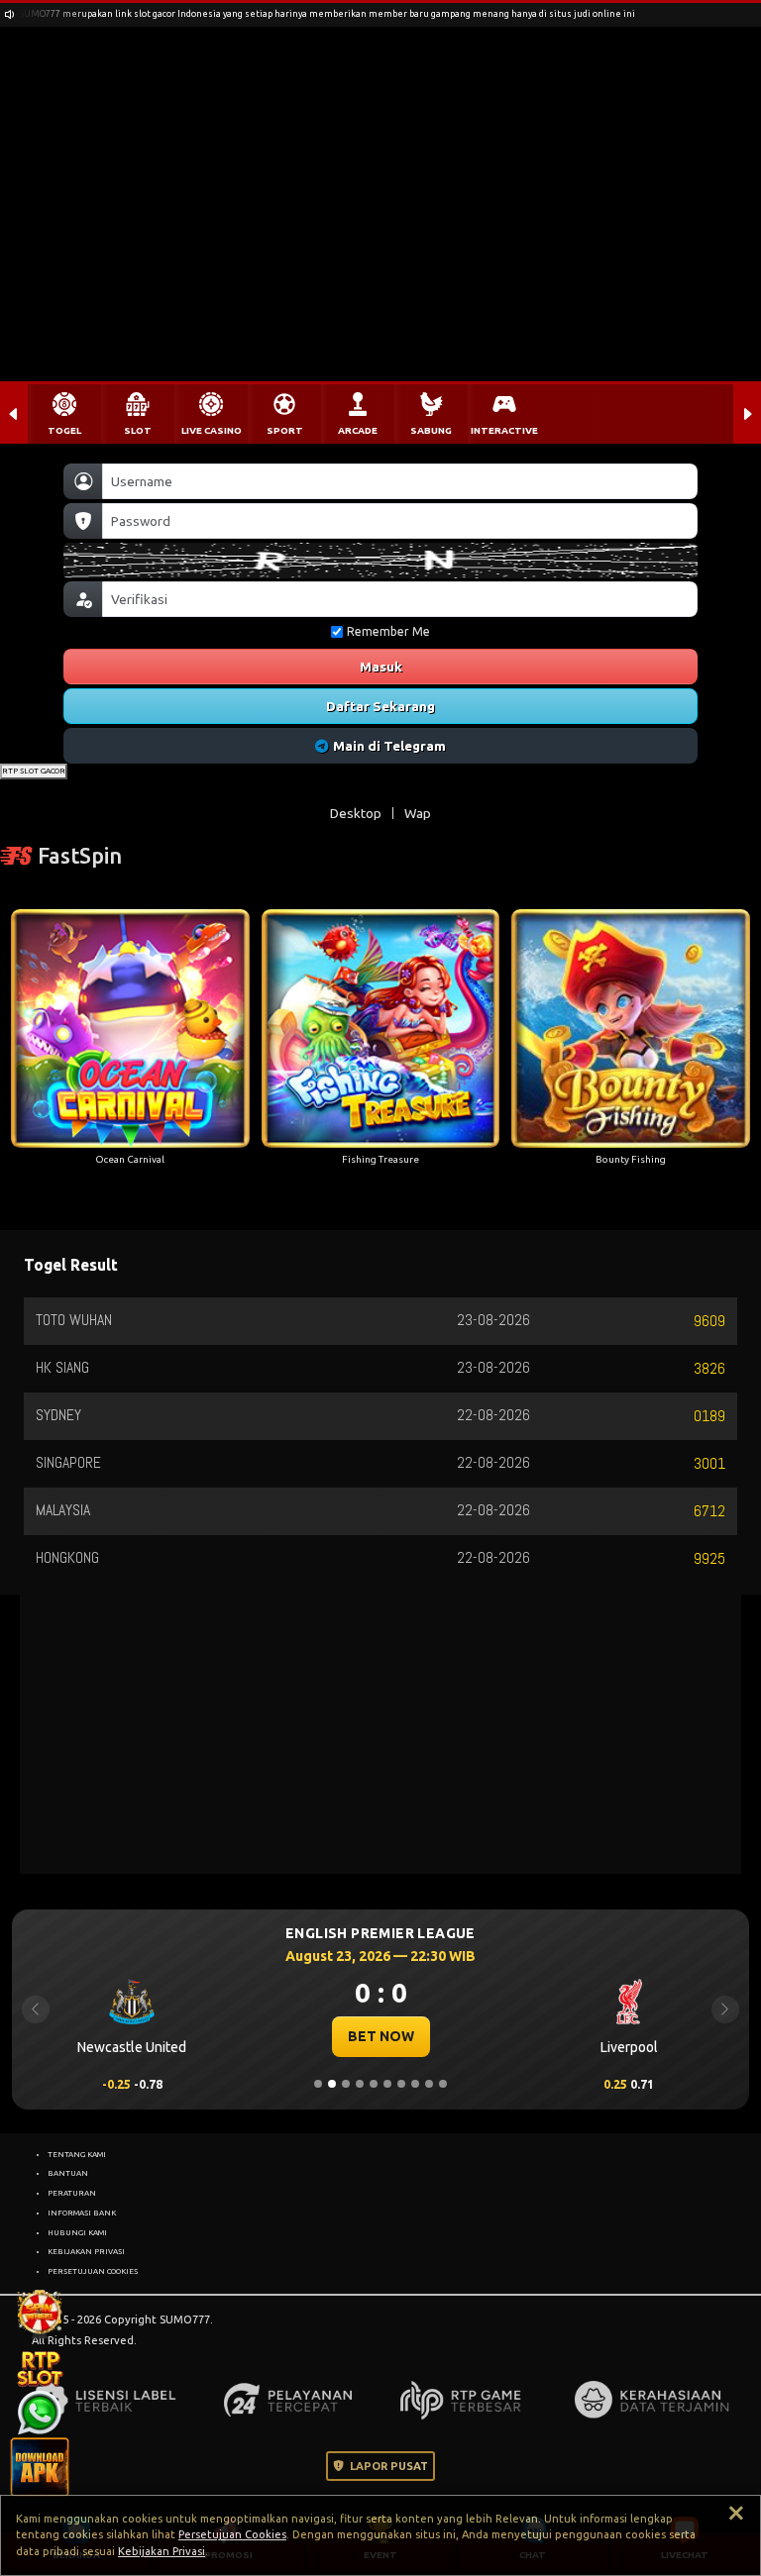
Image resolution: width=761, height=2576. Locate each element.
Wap (418, 813)
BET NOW (381, 2036)
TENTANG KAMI (77, 2154)
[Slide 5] (374, 2084)
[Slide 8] (415, 2084)
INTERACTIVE (504, 430)
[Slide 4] (360, 2084)
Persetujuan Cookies (232, 2534)
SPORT (285, 430)
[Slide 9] (429, 2084)
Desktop (356, 813)
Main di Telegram (389, 746)
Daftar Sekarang (380, 706)
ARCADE (358, 430)
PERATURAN (72, 2193)
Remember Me (388, 631)
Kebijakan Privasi (162, 2551)
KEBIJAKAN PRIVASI (86, 2251)
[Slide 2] (332, 2084)
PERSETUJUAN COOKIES (93, 2271)
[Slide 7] (401, 2084)
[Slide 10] (443, 2084)
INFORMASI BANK (82, 2213)
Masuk (381, 667)
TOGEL (64, 430)
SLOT (138, 430)
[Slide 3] (346, 2084)
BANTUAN (68, 2173)
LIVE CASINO (212, 430)
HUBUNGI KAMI (77, 2232)
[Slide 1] (318, 2084)
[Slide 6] (387, 2084)
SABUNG (431, 430)
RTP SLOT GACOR (34, 771)
